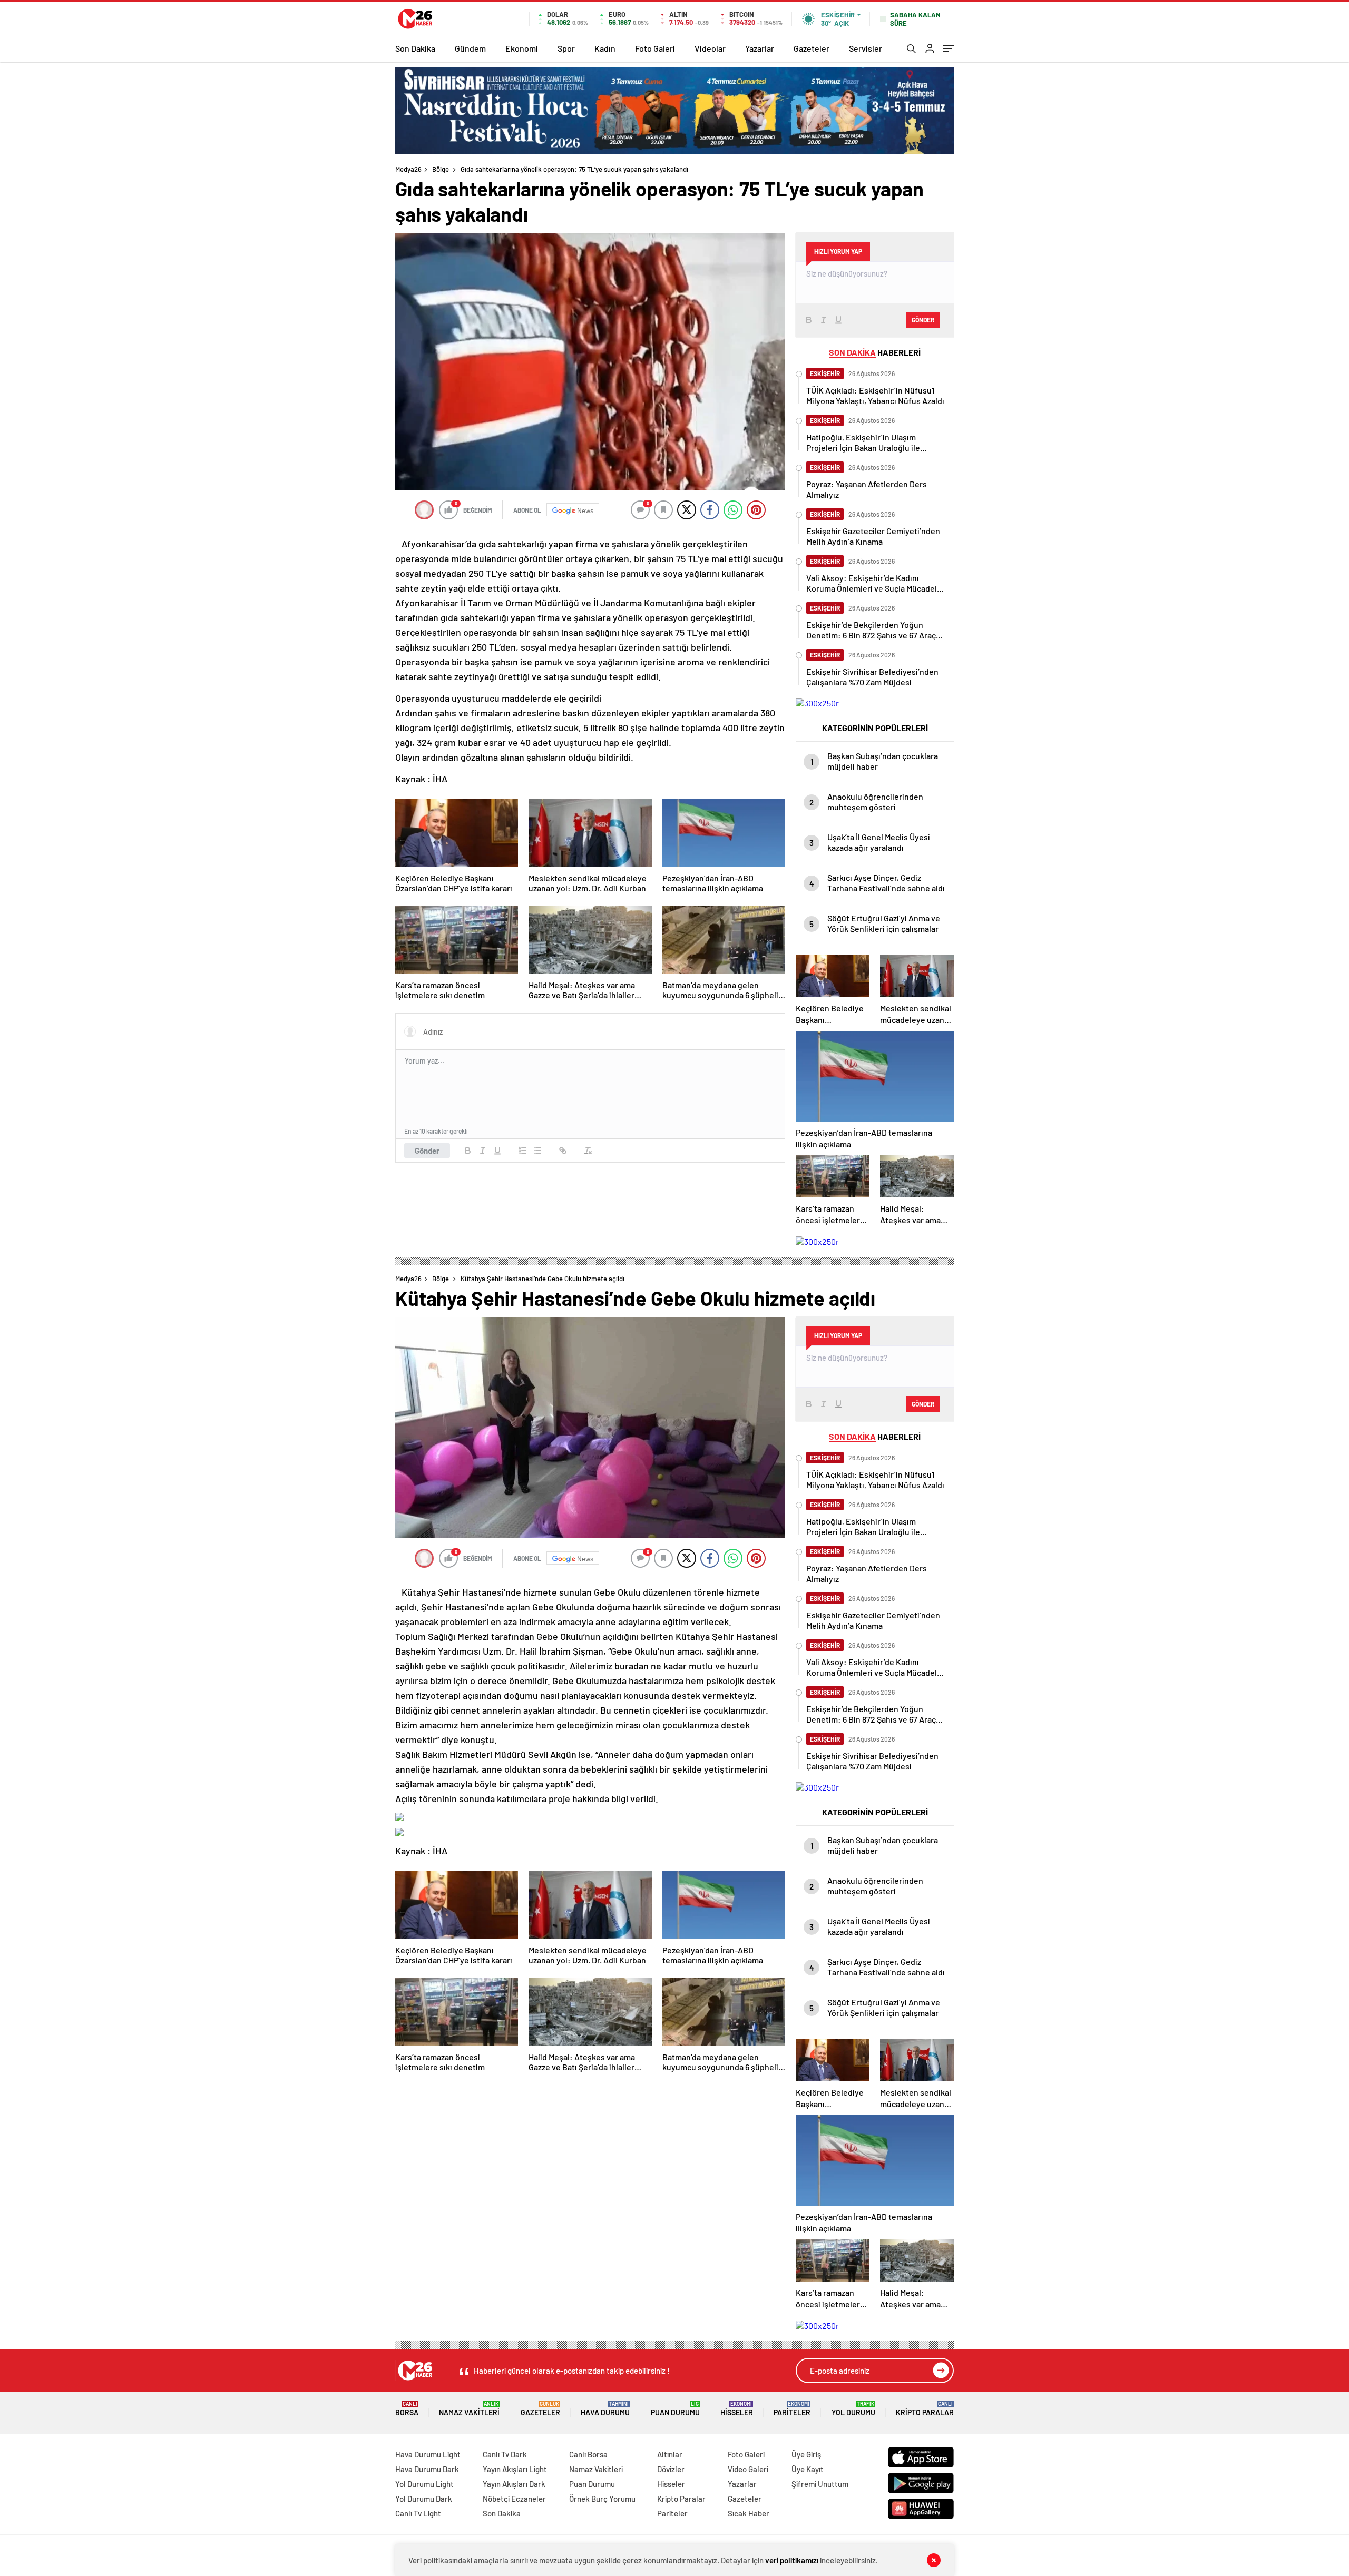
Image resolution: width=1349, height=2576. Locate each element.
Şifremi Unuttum (820, 2484)
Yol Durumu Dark (424, 2499)
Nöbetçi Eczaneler (514, 2499)
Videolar (710, 48)
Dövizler (671, 2469)
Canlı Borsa (588, 2454)
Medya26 (408, 169)
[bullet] (537, 1151)
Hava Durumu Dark (427, 2469)
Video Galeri (748, 2469)
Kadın (605, 48)
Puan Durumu (675, 2409)
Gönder (427, 1151)
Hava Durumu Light (428, 2454)
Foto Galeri (655, 48)
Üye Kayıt (808, 2469)
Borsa (407, 2409)
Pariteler (792, 2409)
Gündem (470, 48)
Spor (566, 48)
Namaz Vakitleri (469, 2409)
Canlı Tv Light (418, 2513)
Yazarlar (760, 48)
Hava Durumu (605, 2409)
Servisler (866, 48)
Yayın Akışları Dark (514, 2484)
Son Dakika (415, 48)
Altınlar (670, 2454)
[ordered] (523, 1151)
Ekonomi (522, 48)
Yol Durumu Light (424, 2484)
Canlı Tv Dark (505, 2454)
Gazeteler (812, 48)
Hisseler (737, 2409)
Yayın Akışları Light (515, 2469)
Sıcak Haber (749, 2513)
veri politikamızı (792, 2560)
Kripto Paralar (925, 2409)
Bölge (441, 169)
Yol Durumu (853, 2409)
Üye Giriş (806, 2454)
